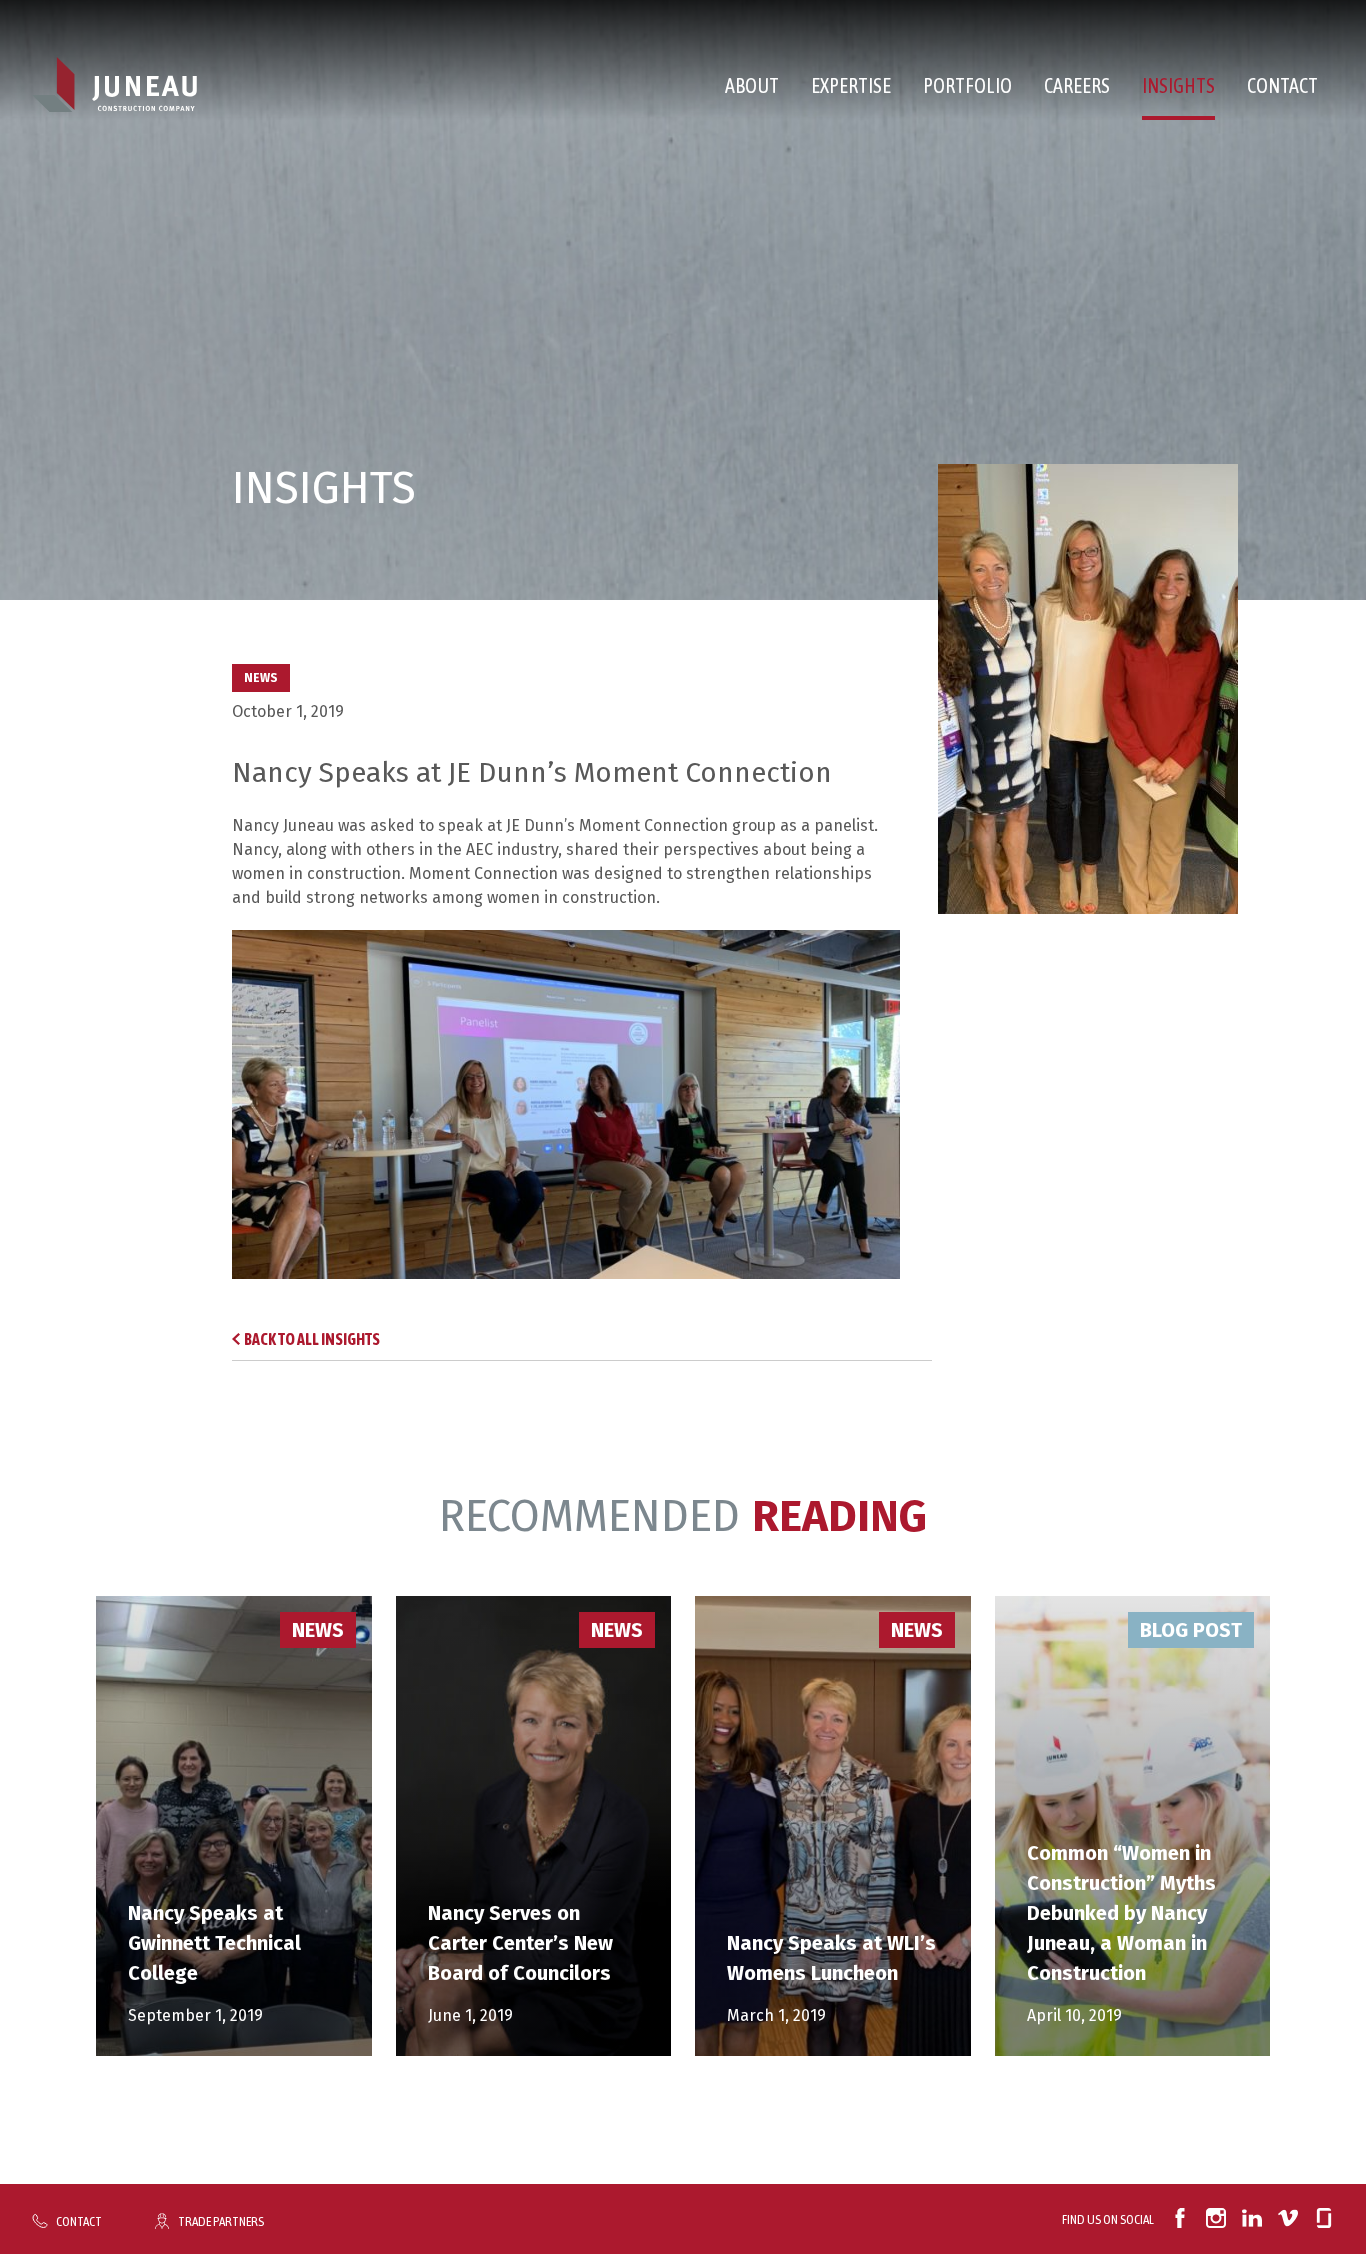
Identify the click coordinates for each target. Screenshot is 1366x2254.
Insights (1178, 85)
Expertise (851, 85)
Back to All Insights (312, 1339)
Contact (1282, 85)
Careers (1077, 85)
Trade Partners (221, 2221)
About (752, 85)
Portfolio (967, 85)
